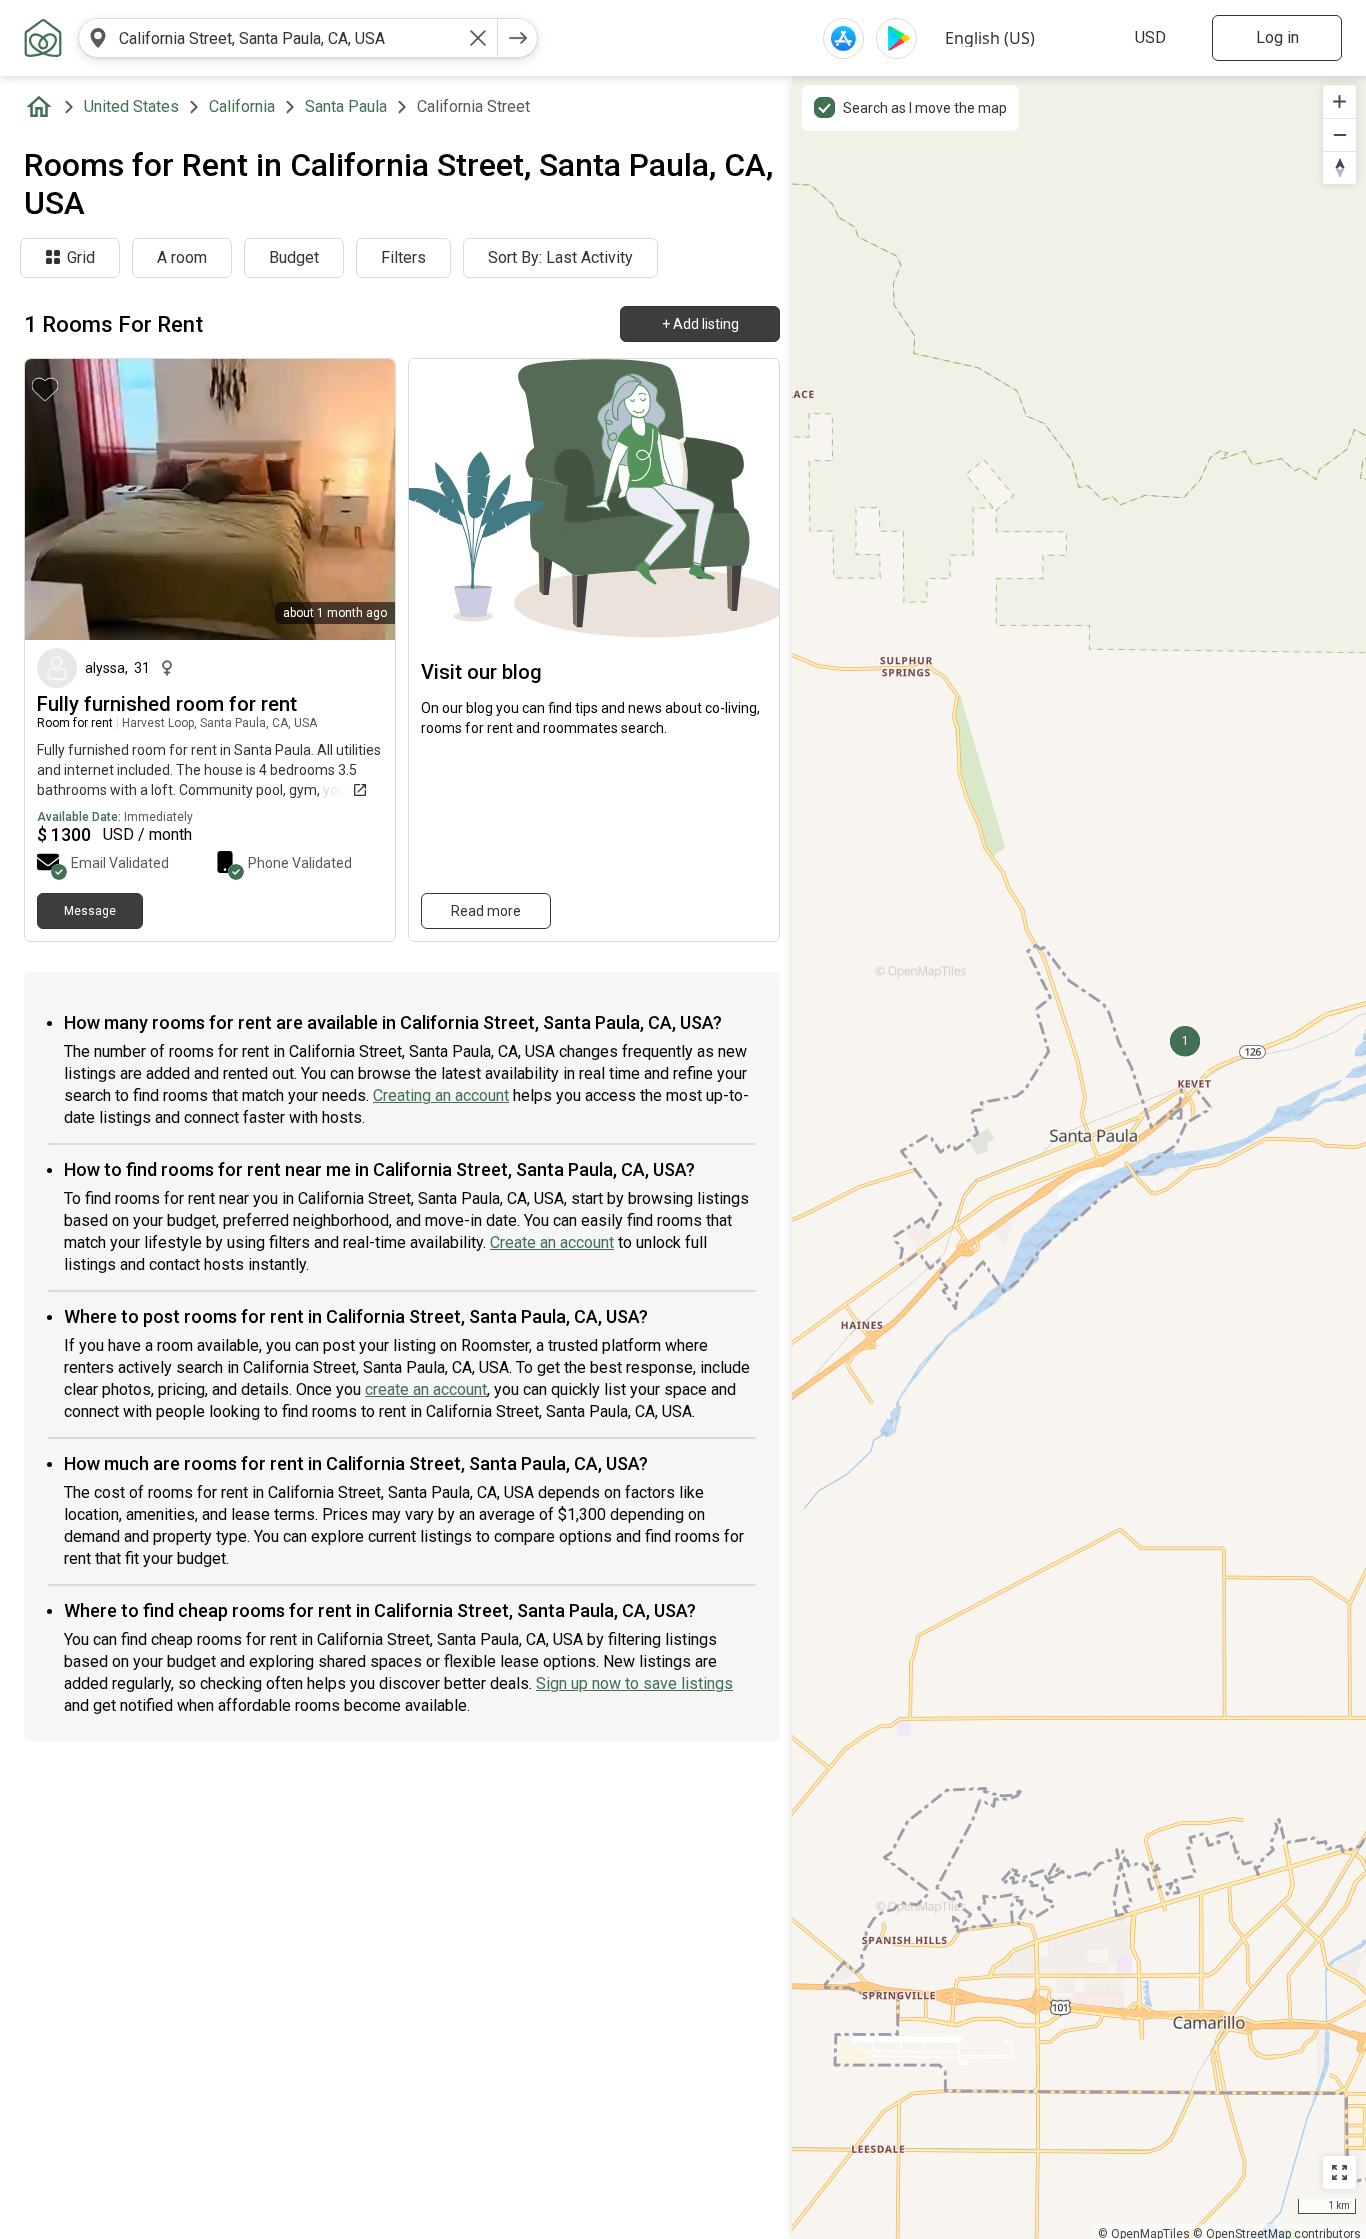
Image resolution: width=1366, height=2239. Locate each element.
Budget (294, 257)
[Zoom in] (1339, 101)
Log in (1277, 37)
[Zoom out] (1339, 134)
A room (182, 257)
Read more (486, 911)
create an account (426, 1389)
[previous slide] (62, 499)
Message (90, 911)
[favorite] (45, 389)
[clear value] (478, 38)
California (242, 106)
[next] (518, 38)
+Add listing (700, 324)
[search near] (98, 38)
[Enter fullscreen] (1339, 2172)
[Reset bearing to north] (1339, 167)
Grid (81, 257)
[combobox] (288, 38)
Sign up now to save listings (634, 1683)
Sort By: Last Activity (560, 257)
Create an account (552, 1242)
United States (131, 106)
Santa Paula (346, 106)
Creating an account (441, 1095)
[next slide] (358, 499)
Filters (403, 257)
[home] (43, 107)
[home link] (43, 38)
